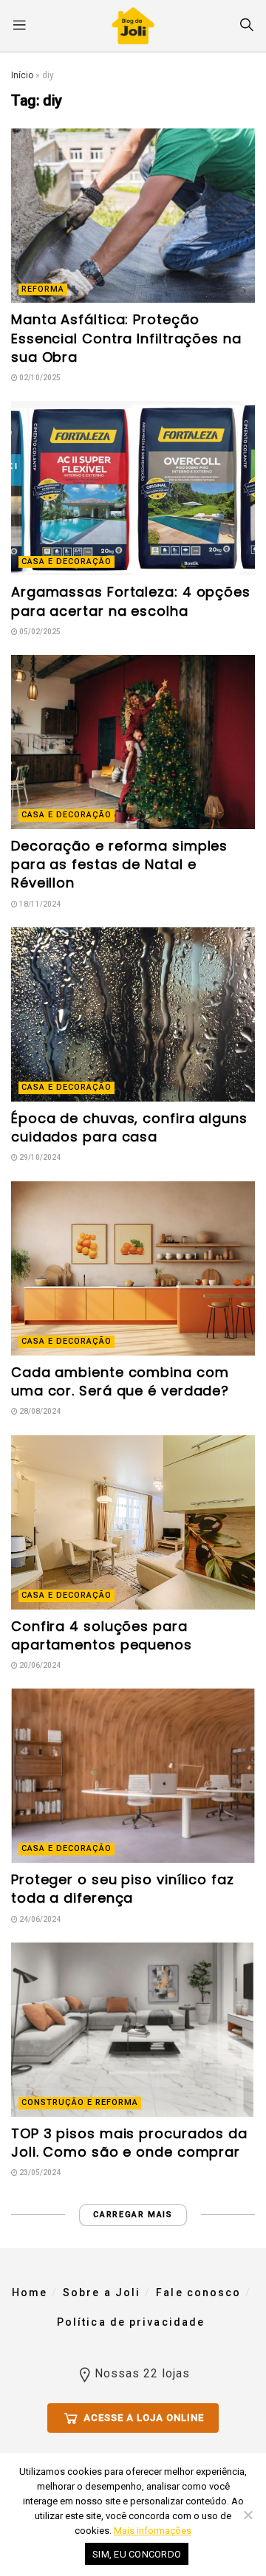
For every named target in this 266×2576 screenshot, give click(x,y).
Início (22, 75)
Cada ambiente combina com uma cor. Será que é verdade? (120, 1381)
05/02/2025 (39, 632)
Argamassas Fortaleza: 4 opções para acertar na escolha (131, 601)
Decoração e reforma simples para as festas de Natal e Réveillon (119, 864)
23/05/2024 (39, 2173)
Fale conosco (198, 2292)
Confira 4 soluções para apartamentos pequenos (102, 1635)
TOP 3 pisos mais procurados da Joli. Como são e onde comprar (129, 2143)
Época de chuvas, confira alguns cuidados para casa (129, 1127)
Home (30, 2292)
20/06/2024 (39, 1665)
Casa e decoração (66, 561)
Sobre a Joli (102, 2292)
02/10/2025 (39, 378)
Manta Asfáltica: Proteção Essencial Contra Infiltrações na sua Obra (126, 338)
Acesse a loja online (142, 2418)
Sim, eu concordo (137, 2554)
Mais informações (153, 2531)
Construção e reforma (80, 2102)
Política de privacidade (131, 2322)
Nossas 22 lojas (142, 2373)
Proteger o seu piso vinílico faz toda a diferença (123, 1889)
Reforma (43, 289)
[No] (248, 2515)
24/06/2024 (39, 1919)
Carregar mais (133, 2215)
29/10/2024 (39, 1157)
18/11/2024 (39, 904)
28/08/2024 (39, 1411)
